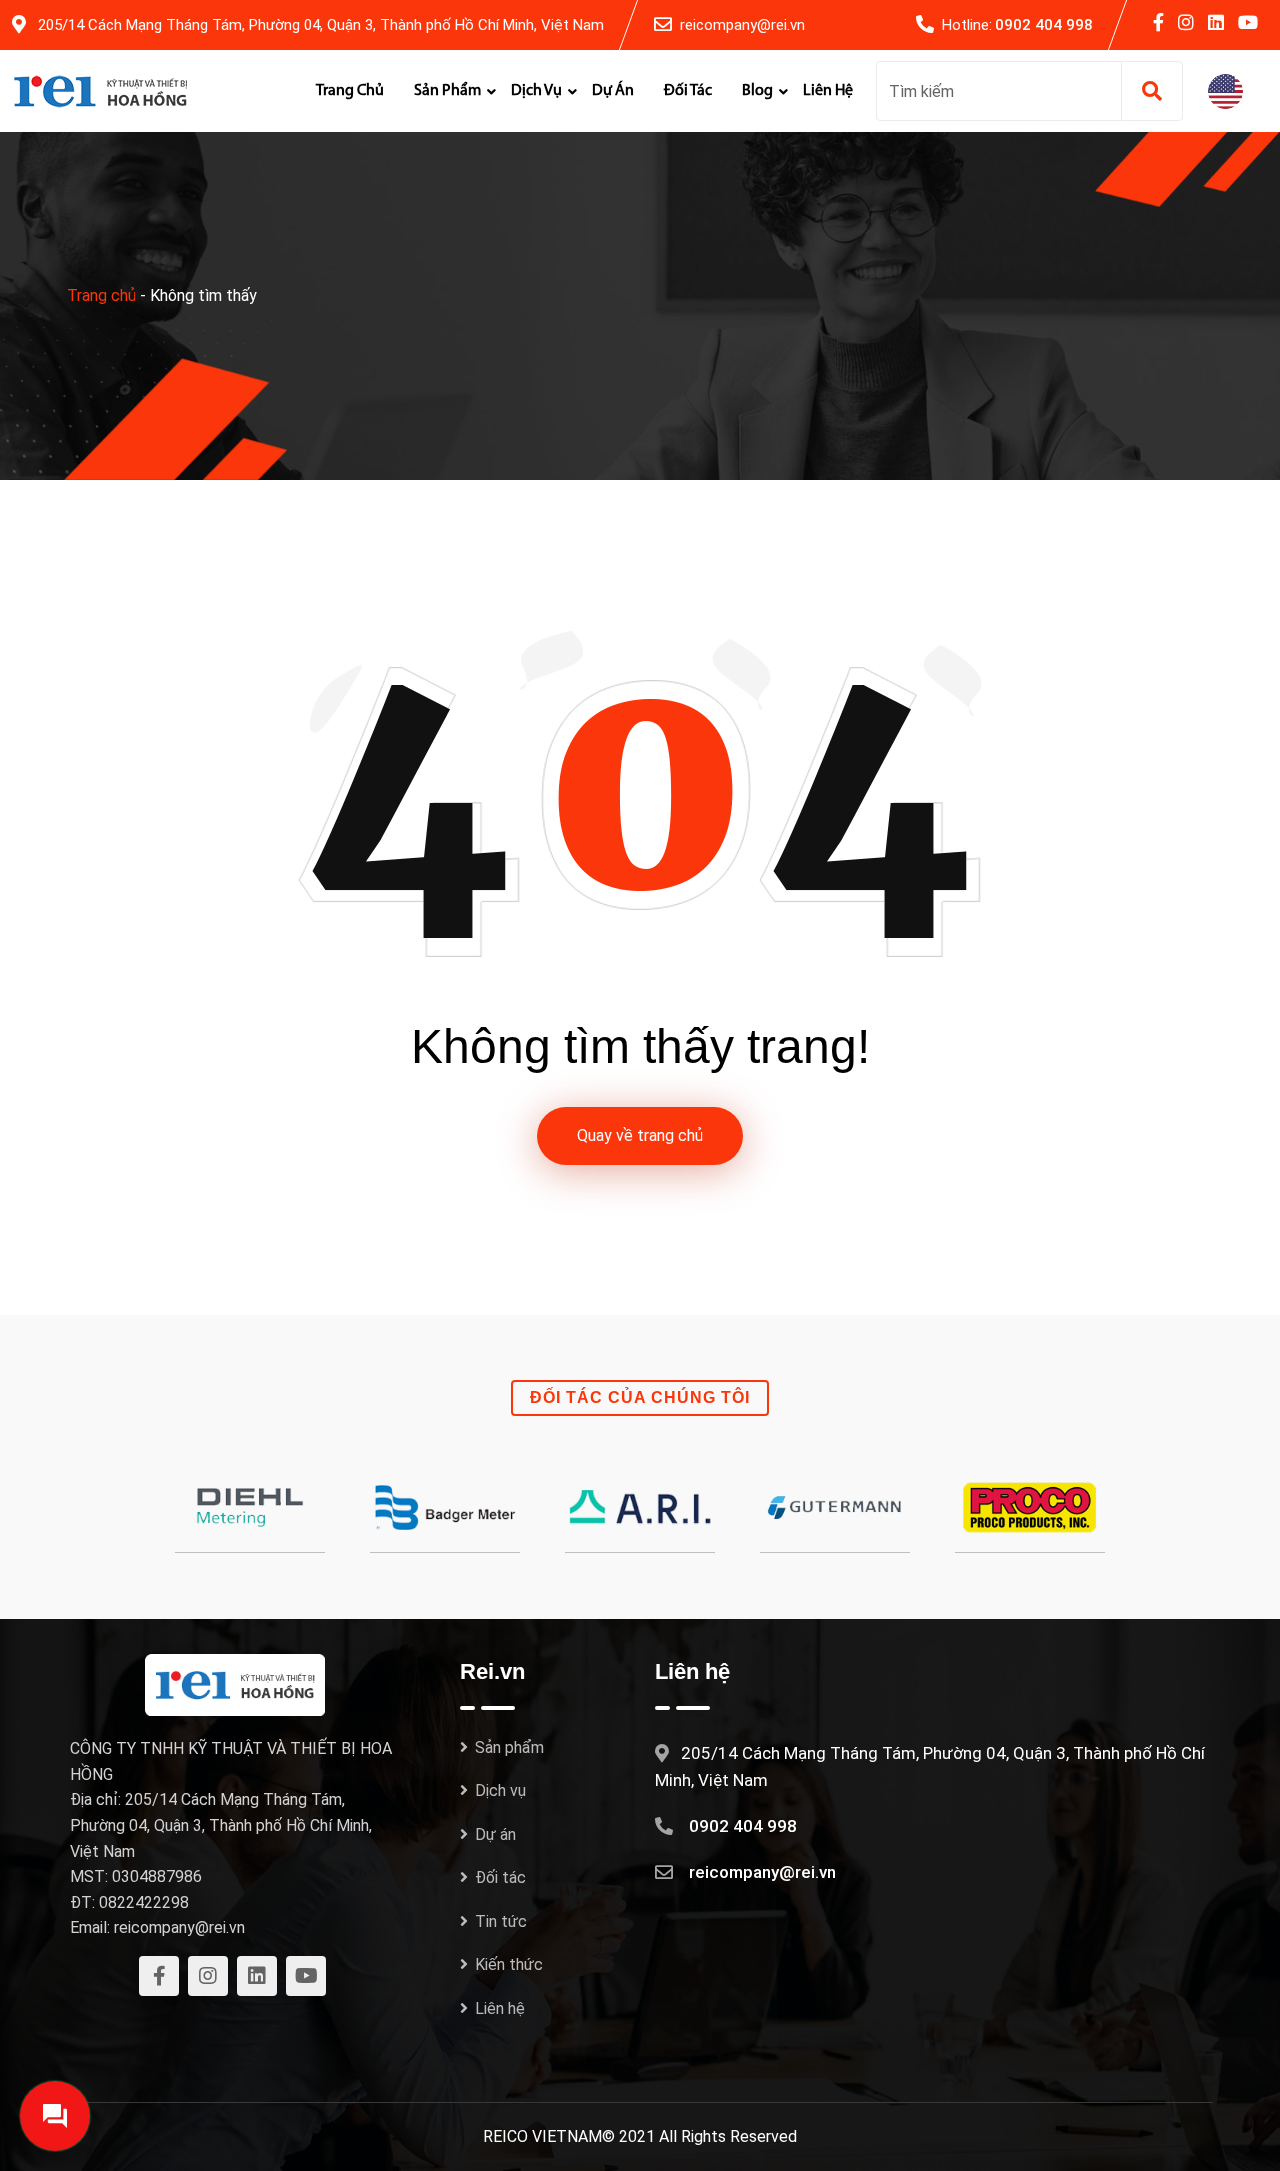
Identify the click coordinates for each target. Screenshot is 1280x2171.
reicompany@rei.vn (742, 25)
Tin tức (501, 1921)
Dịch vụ (536, 91)
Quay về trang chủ (640, 1135)
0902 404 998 (1044, 25)
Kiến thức (509, 1964)
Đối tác (688, 91)
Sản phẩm (447, 91)
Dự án (613, 91)
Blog (757, 91)
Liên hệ (828, 91)
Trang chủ (350, 91)
